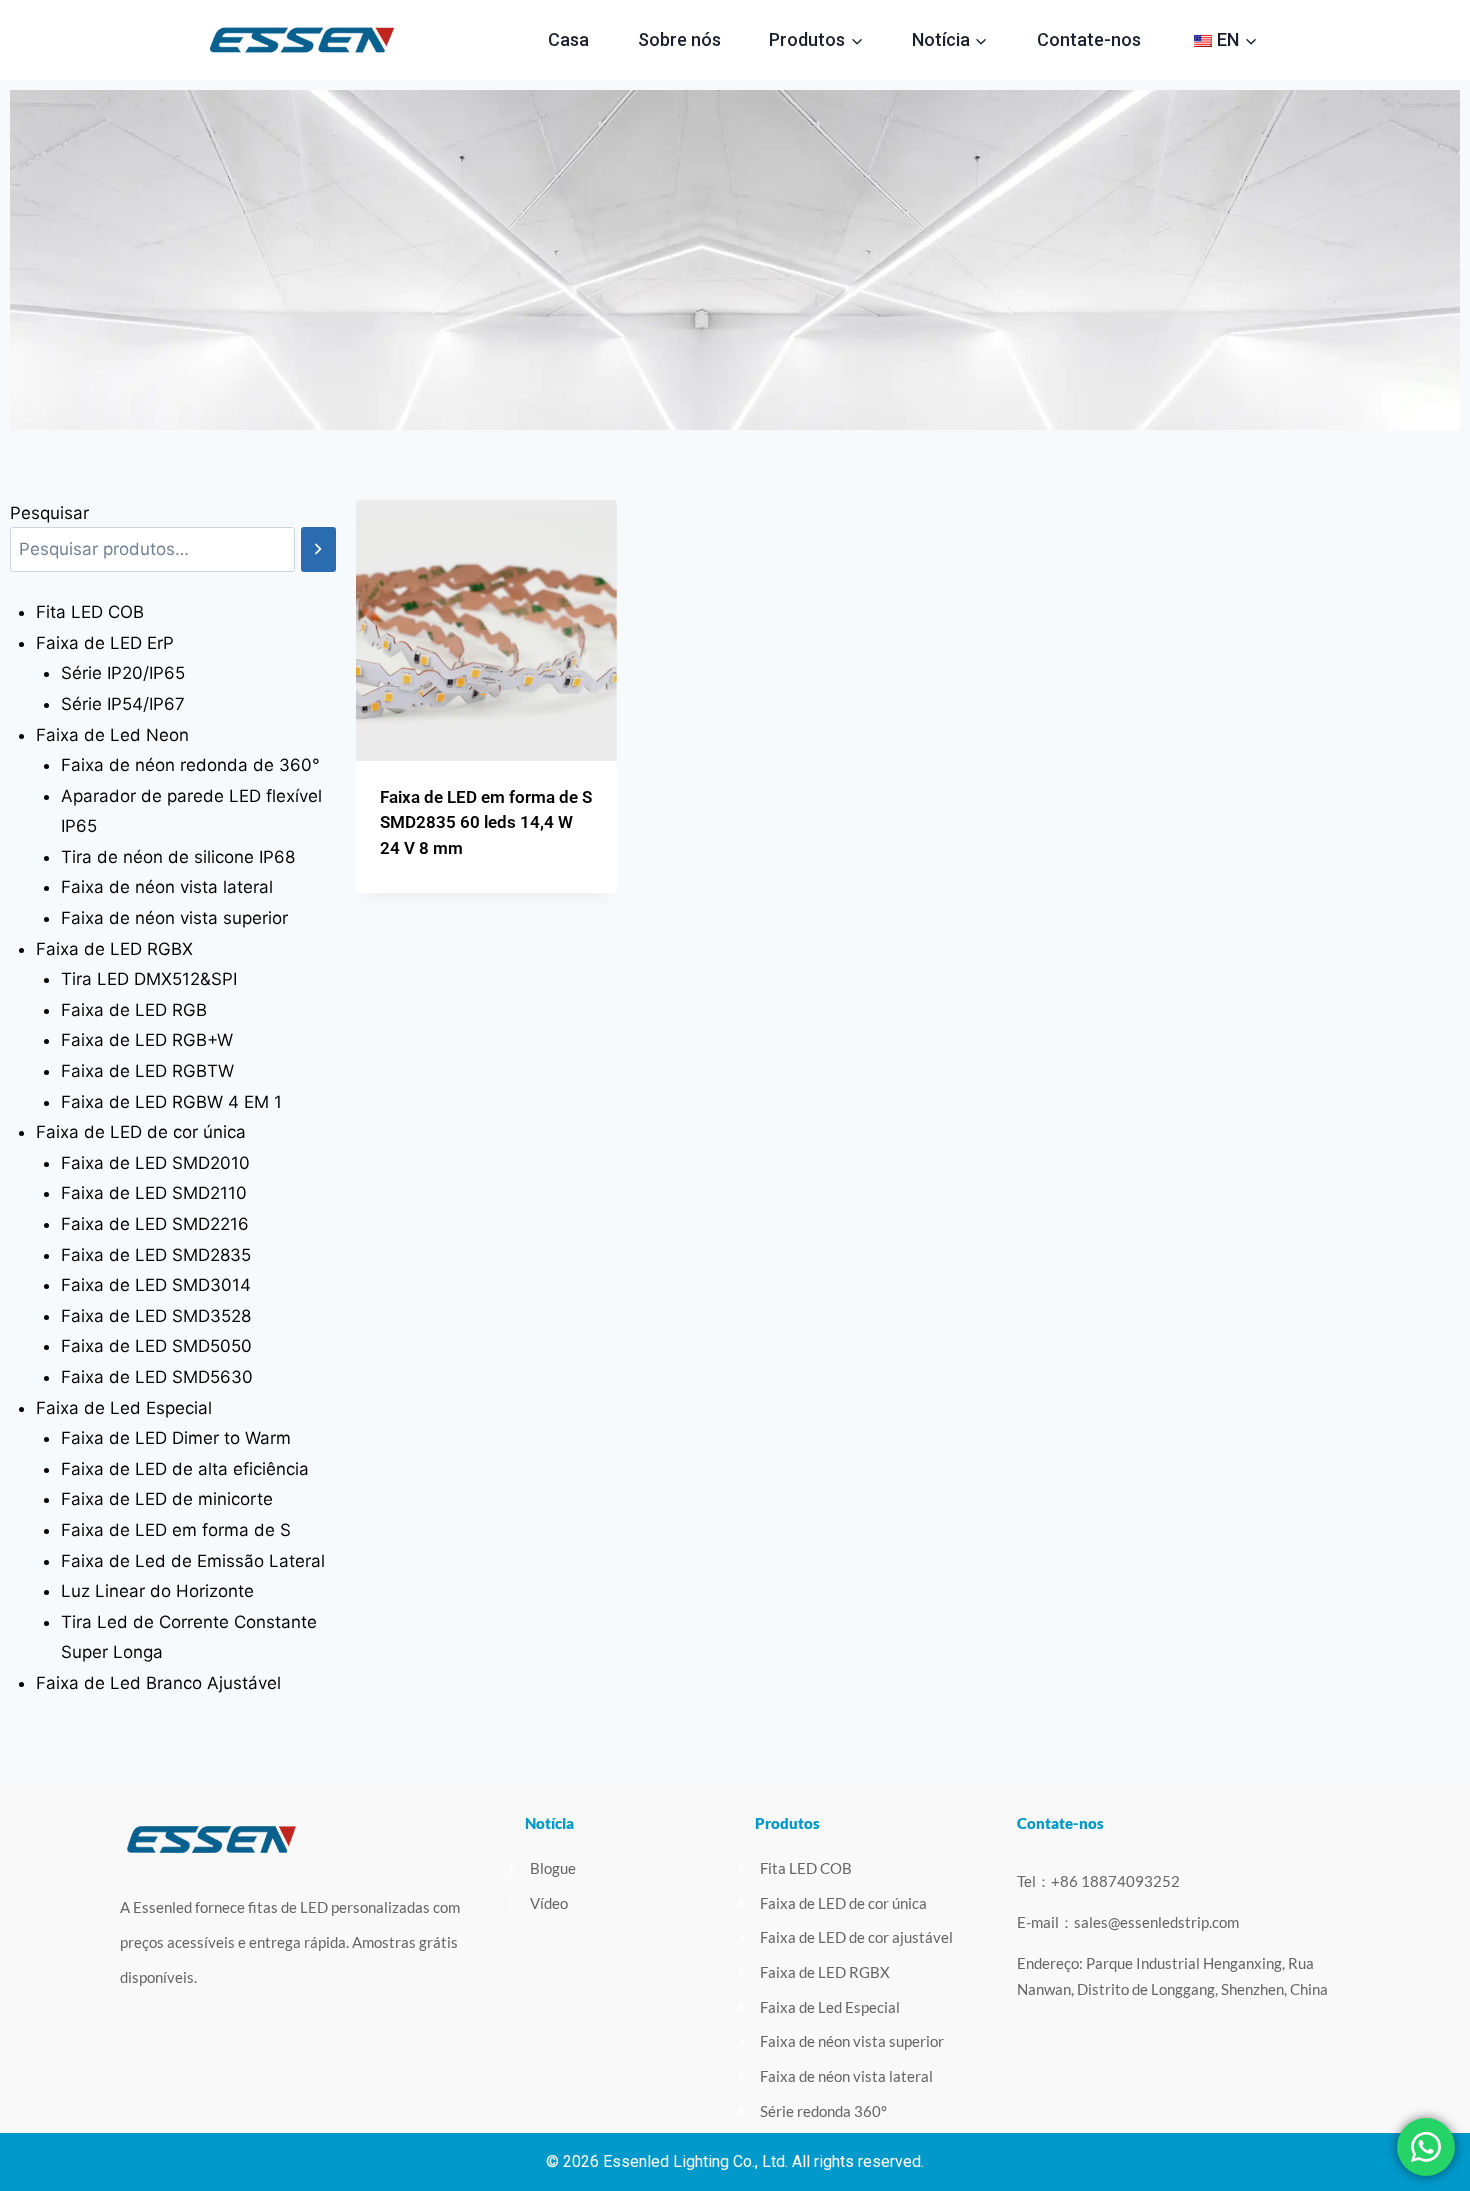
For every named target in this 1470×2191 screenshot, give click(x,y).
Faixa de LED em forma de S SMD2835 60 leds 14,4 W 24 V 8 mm (486, 822)
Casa (568, 39)
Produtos (787, 1823)
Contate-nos (1089, 39)
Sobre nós (679, 39)
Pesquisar (49, 513)
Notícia (549, 1823)
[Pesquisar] (318, 549)
